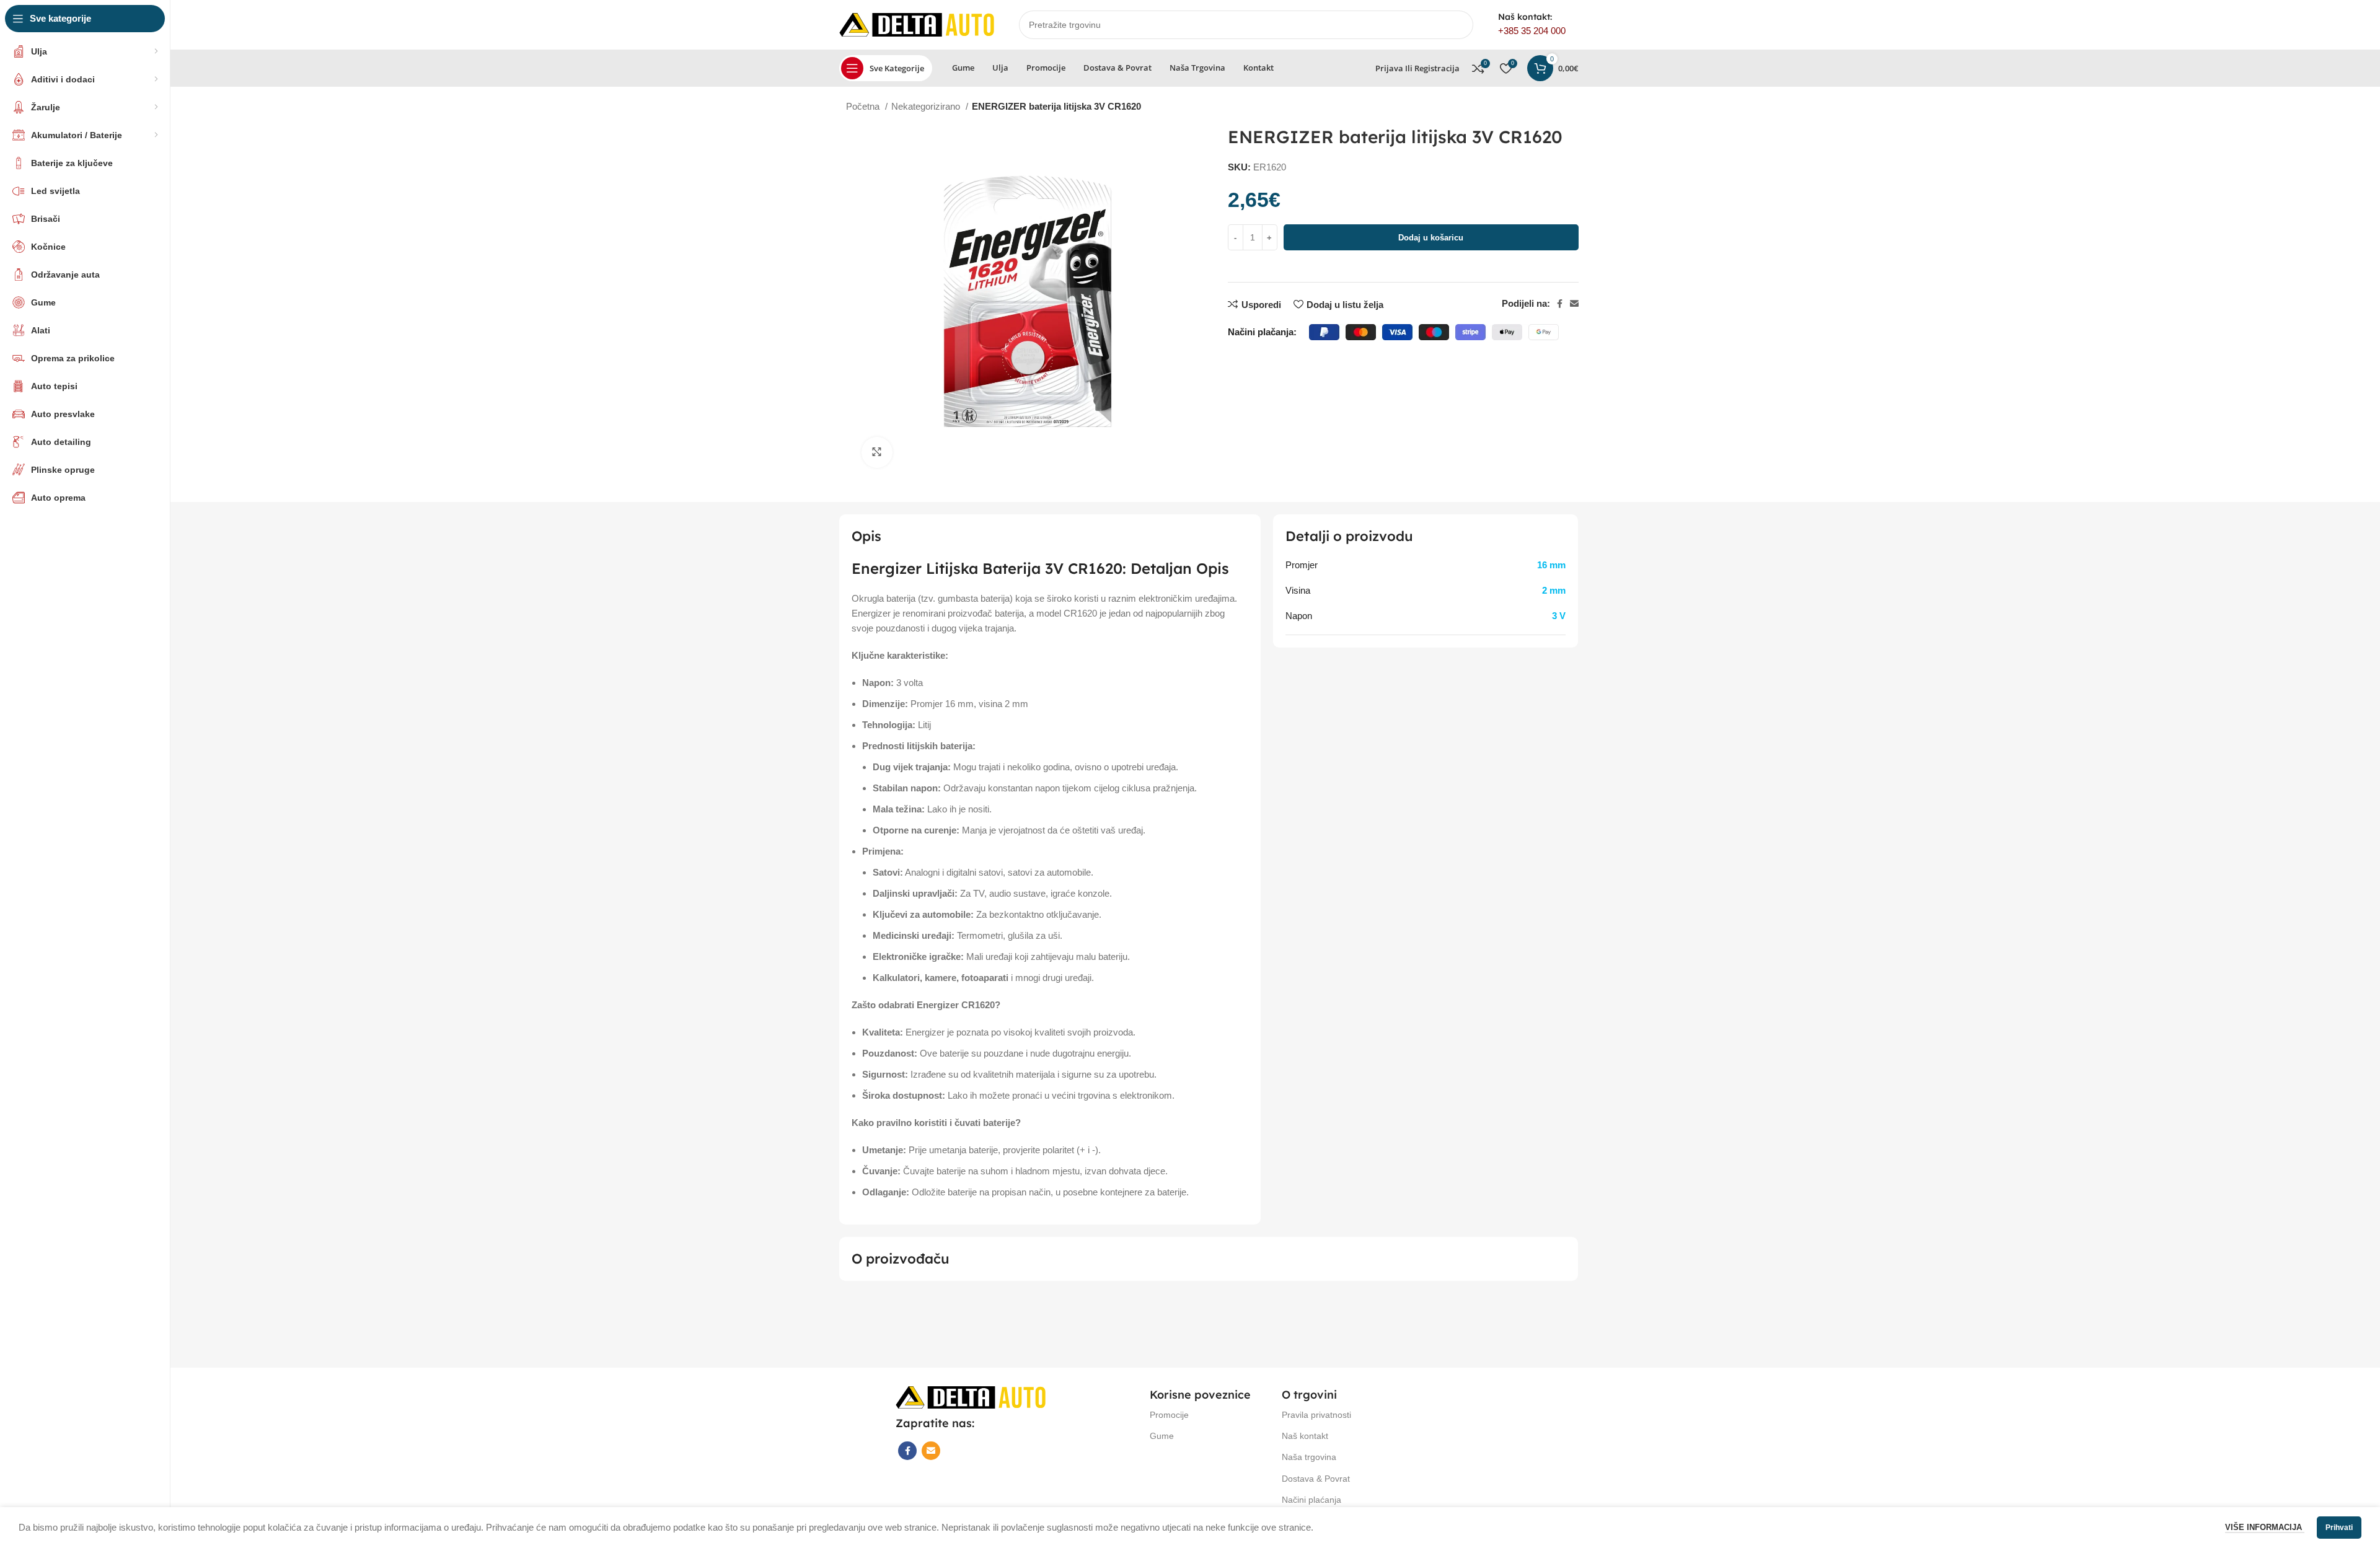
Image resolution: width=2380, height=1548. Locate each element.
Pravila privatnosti (1316, 1415)
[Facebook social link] (1560, 304)
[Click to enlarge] (877, 452)
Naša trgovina (1309, 1457)
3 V (1559, 616)
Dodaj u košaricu (1431, 238)
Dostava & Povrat (1316, 1479)
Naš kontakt (1305, 1436)
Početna (864, 106)
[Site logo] (917, 24)
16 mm (1551, 565)
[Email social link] (1574, 304)
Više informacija (2265, 1527)
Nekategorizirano (927, 106)
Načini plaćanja (1311, 1500)
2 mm (1554, 590)
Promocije (1169, 1415)
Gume (1162, 1436)
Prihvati (2339, 1528)
